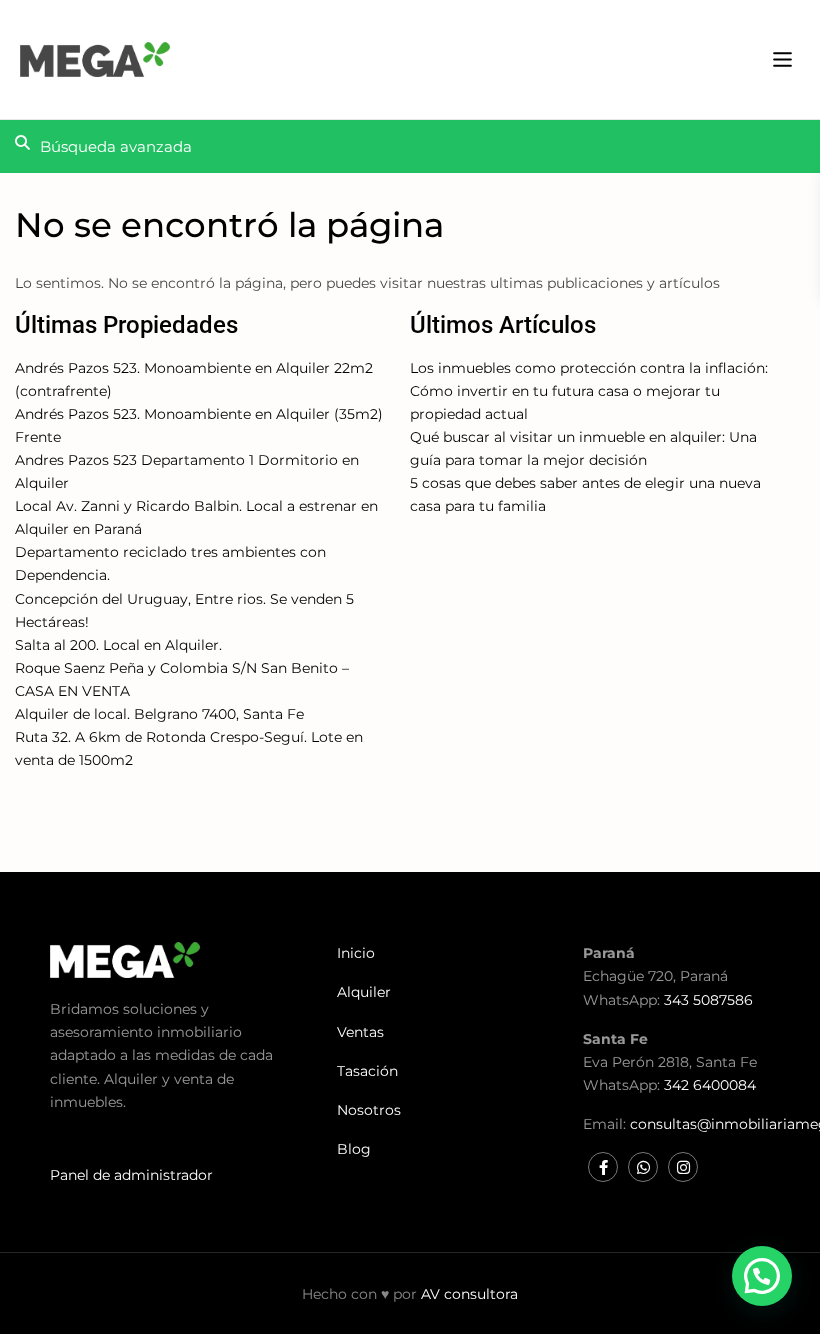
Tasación (367, 1071)
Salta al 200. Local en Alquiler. (118, 645)
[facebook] (603, 1167)
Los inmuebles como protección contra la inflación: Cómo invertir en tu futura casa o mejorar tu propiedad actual (589, 391)
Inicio (356, 953)
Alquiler (364, 992)
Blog (354, 1149)
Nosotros (369, 1110)
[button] (762, 1276)
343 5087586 (708, 1000)
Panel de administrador (131, 1175)
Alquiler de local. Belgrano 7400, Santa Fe (159, 714)
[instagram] (683, 1167)
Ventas (360, 1032)
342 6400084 (710, 1085)
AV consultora (469, 1294)
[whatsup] (643, 1167)
